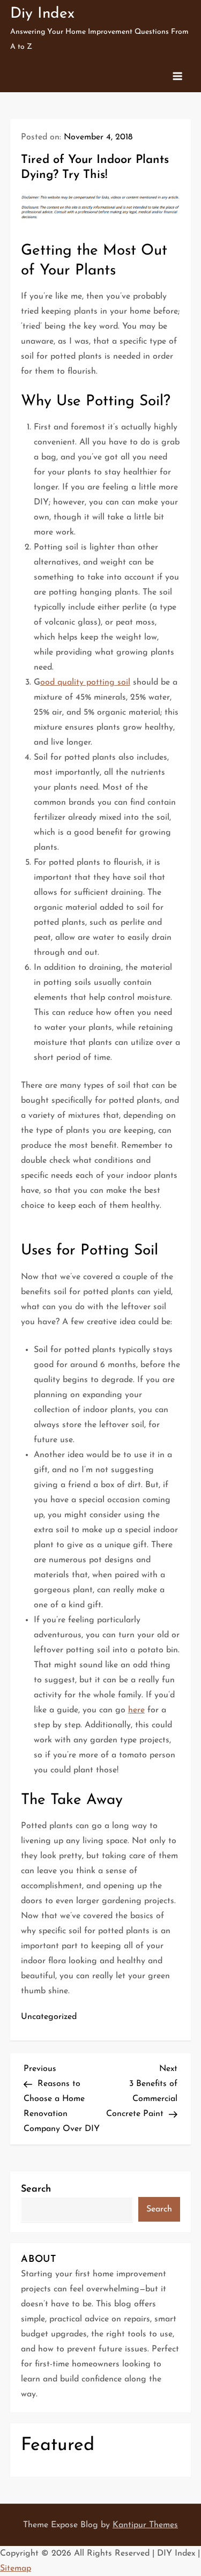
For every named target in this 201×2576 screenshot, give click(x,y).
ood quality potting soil (85, 682)
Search (36, 2189)
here (136, 1710)
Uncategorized (49, 2017)
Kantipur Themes (145, 2525)
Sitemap (16, 2568)
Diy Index (42, 14)
